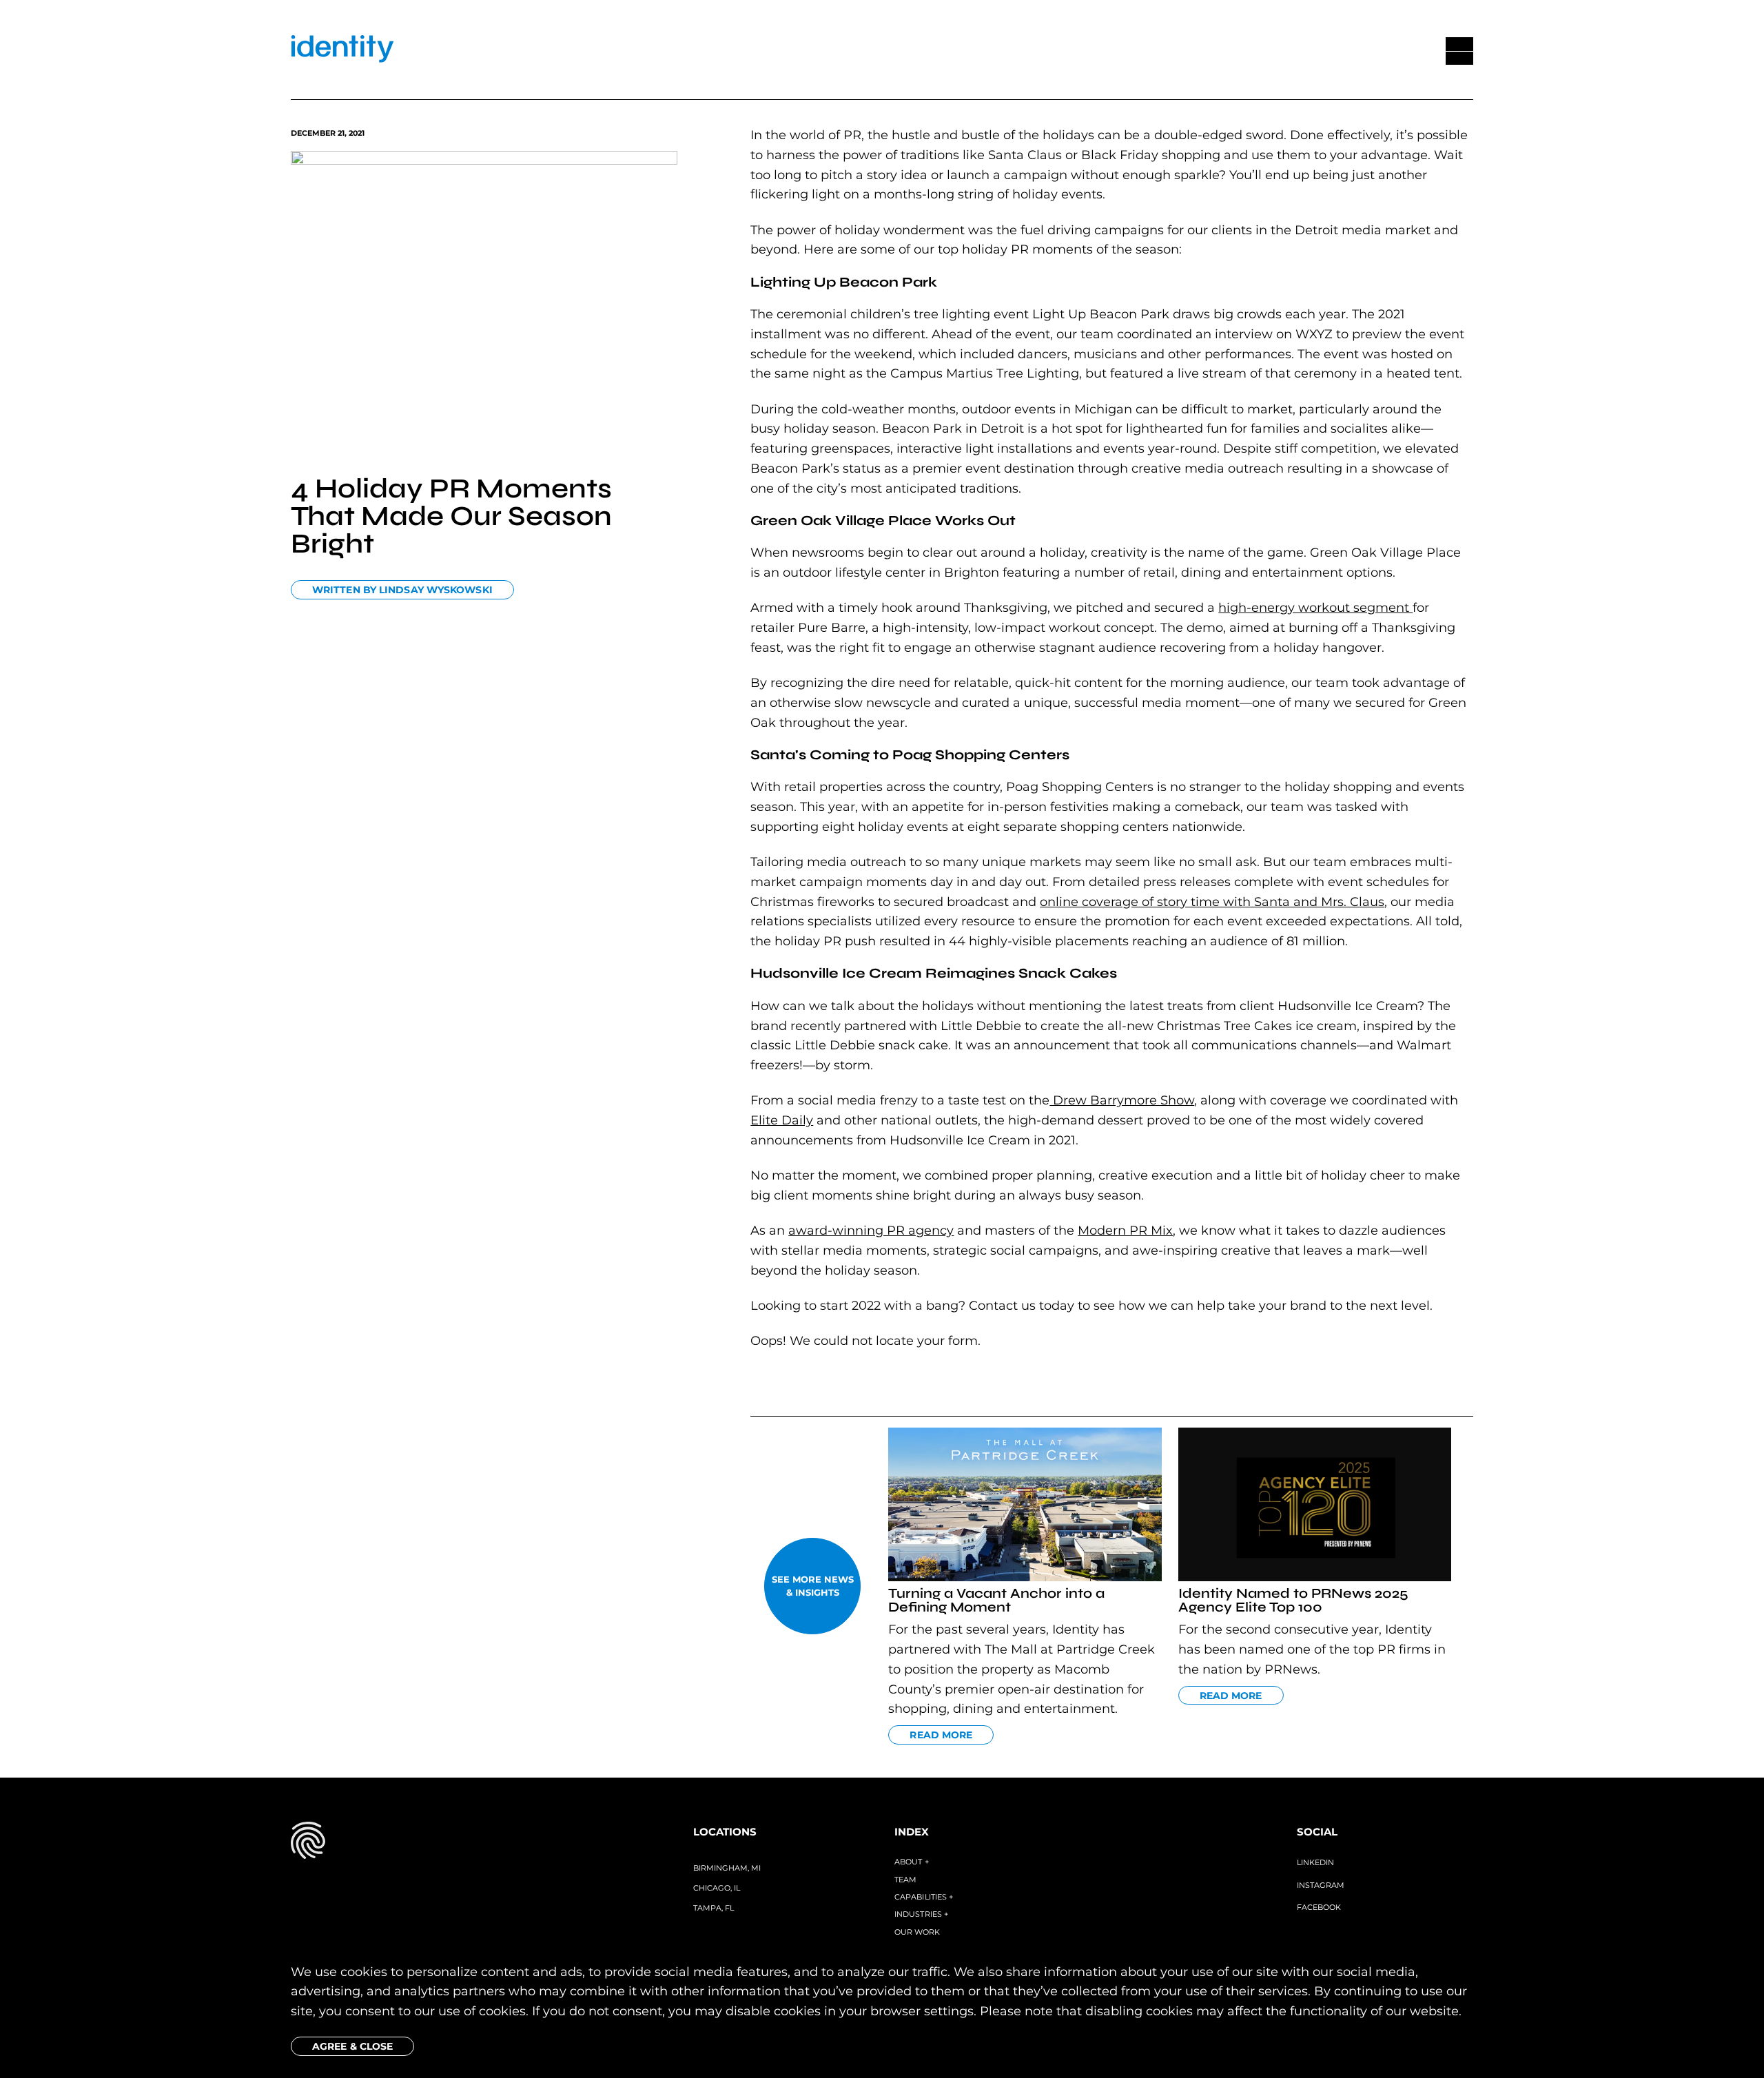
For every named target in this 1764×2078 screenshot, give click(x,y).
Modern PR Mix (1125, 1231)
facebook (1319, 1907)
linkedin (1315, 1862)
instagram (1321, 1885)
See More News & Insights (813, 1586)
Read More (941, 1735)
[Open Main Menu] (1459, 51)
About (912, 1862)
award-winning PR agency (871, 1231)
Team (905, 1880)
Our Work (917, 1932)
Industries (921, 1914)
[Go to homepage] (342, 51)
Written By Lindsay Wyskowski (402, 590)
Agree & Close (352, 2046)
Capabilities (924, 1897)
